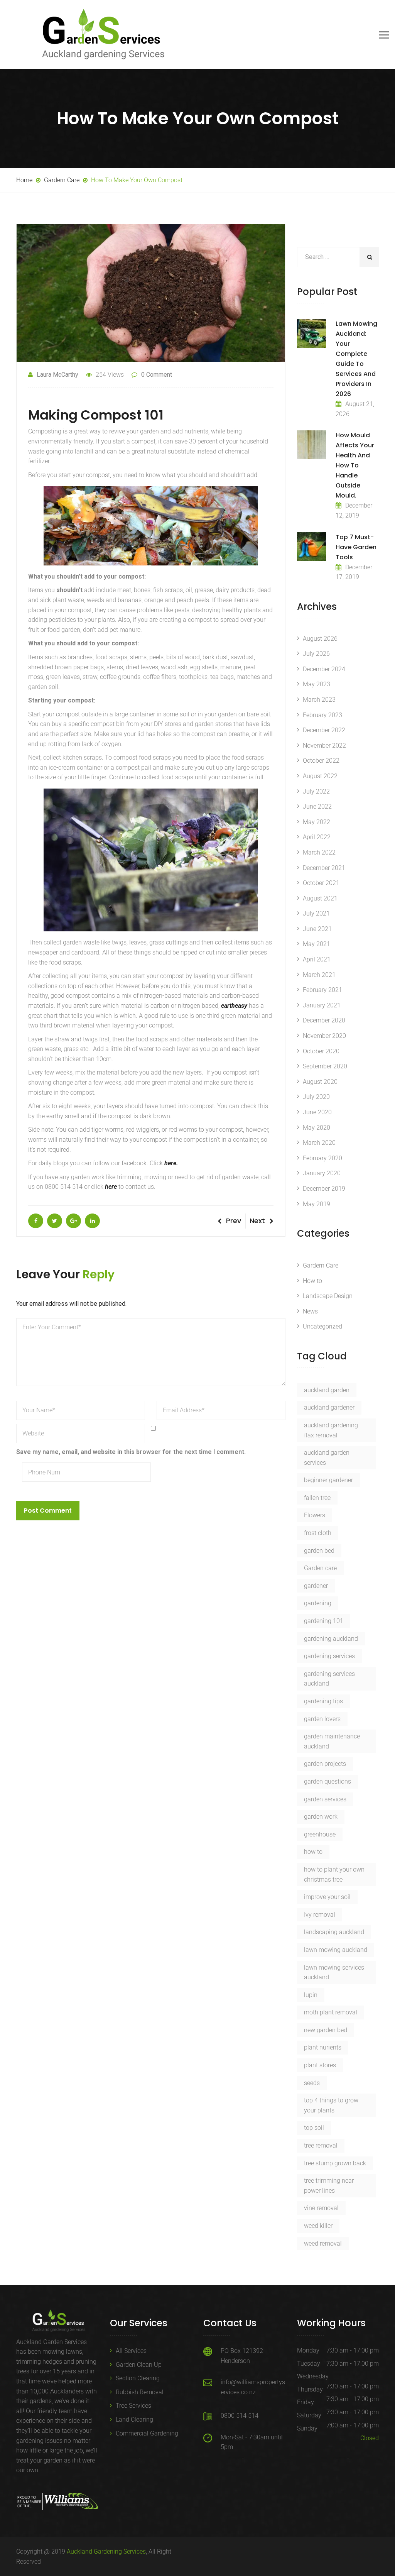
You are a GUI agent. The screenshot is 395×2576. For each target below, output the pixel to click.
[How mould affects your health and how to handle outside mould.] (311, 445)
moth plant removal (331, 2012)
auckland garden (327, 1390)
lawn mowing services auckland (334, 1973)
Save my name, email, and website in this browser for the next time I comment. (131, 1452)
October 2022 (321, 761)
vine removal (321, 2208)
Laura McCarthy (57, 375)
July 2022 (316, 791)
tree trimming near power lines (329, 2186)
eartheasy (234, 1006)
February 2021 (322, 990)
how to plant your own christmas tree (334, 1874)
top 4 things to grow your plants (331, 2105)
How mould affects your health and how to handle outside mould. (355, 465)
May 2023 (317, 684)
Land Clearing (134, 2419)
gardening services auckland (329, 1679)
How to (312, 1281)
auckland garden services (327, 1458)
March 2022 (319, 852)
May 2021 (317, 944)
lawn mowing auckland (336, 1950)
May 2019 (317, 1204)
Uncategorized (322, 1326)
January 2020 (322, 1173)
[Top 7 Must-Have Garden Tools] (311, 547)
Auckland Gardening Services (106, 2551)
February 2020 (322, 1158)
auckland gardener (329, 1407)
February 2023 (322, 715)
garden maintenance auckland (332, 1741)
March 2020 (319, 1143)
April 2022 (317, 837)
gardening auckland (331, 1639)
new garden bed (326, 2030)
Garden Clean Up (139, 2365)
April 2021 (317, 959)
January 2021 (322, 1005)
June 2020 (317, 1112)
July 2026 (316, 654)
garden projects (325, 1764)
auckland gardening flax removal (331, 1430)
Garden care (320, 1568)
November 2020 (324, 1036)
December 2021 (324, 868)
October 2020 (321, 1051)
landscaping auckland (334, 1932)
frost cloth (318, 1533)
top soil (314, 2128)
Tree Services (133, 2406)
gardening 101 (324, 1621)
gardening (318, 1603)
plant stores (320, 2065)
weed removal (323, 2243)
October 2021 (321, 883)
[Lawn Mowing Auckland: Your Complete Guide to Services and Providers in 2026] (311, 333)
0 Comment (157, 375)
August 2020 (320, 1082)
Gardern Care (321, 1265)
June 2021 (317, 929)
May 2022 (317, 822)
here (111, 1187)
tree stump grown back (335, 2163)
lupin (311, 1995)
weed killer (318, 2226)
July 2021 (316, 913)
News (310, 1311)
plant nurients (323, 2047)
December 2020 (324, 1020)
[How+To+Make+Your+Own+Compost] (55, 1221)
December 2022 (324, 730)
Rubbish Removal (140, 2392)
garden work (321, 1817)
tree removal (321, 2145)
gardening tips (323, 1701)
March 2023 (319, 700)
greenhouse (320, 1834)
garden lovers (322, 1719)
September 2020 (325, 1066)
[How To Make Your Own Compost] (36, 1221)
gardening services (329, 1656)
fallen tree (317, 1498)
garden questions (327, 1781)
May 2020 (317, 1128)
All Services (131, 2351)
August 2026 (320, 639)
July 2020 (316, 1097)
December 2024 (324, 669)
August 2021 (320, 898)
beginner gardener (328, 1480)
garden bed (319, 1551)
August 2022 (320, 776)
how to (313, 1852)
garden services (325, 1799)
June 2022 (317, 806)
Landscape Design (328, 1296)
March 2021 (319, 975)
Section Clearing (138, 2378)
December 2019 (324, 1189)
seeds (312, 2083)
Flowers (315, 1515)
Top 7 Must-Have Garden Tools (356, 547)
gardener (316, 1586)
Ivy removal (320, 1915)
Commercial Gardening (147, 2433)
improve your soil (327, 1897)
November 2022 (324, 746)
